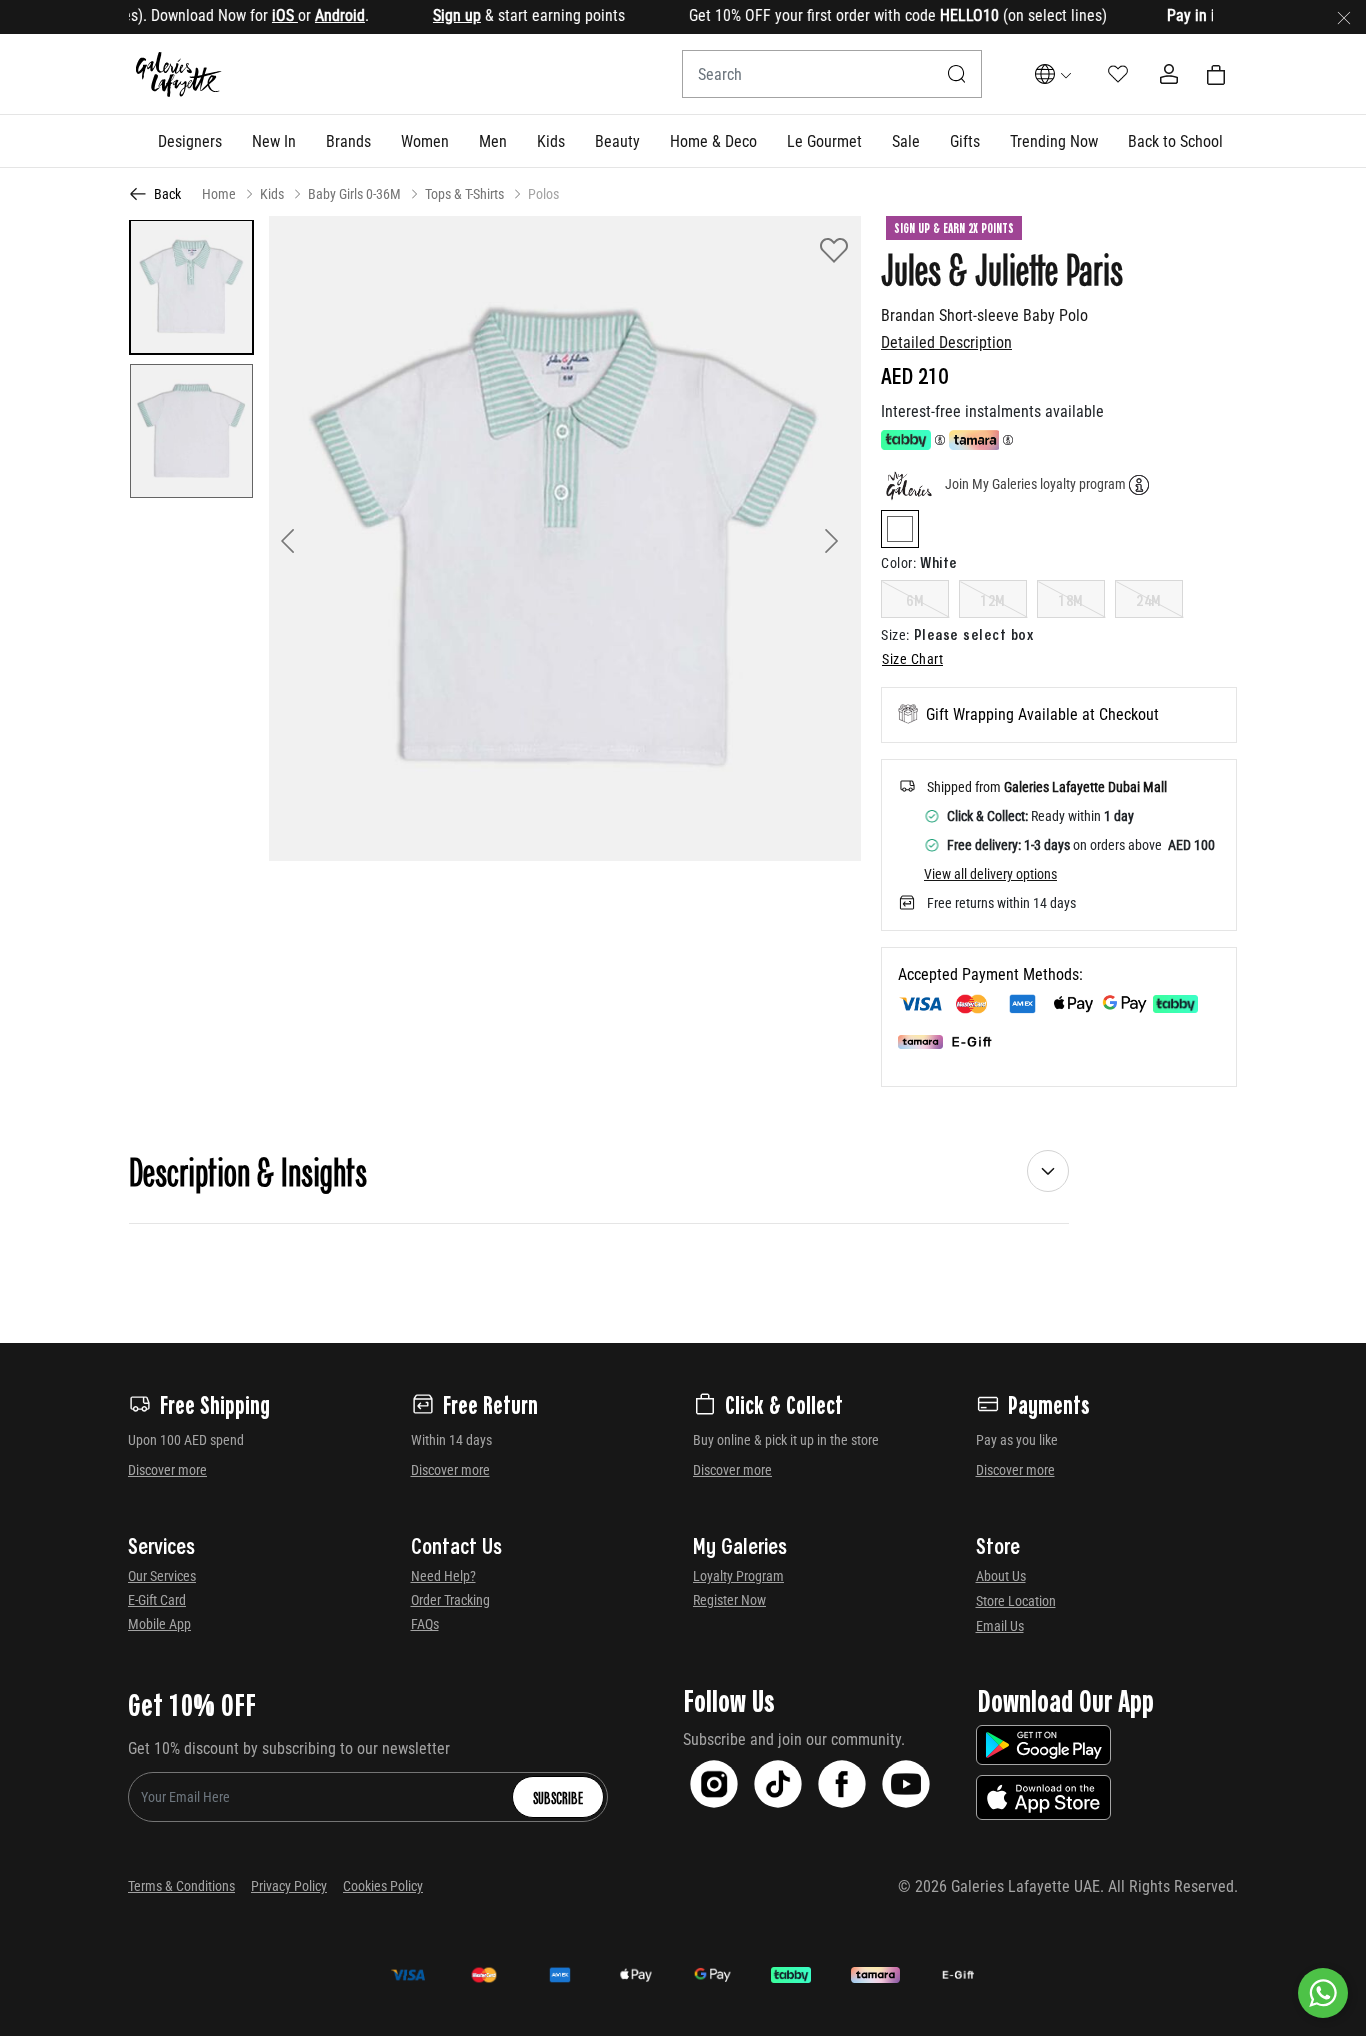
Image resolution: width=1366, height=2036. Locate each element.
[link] (348, 141)
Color (898, 563)
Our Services (162, 1576)
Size (895, 635)
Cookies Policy (383, 1886)
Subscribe (558, 1797)
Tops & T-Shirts (464, 194)
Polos (543, 194)
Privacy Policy (289, 1886)
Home (219, 194)
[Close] (1344, 17)
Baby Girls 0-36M (354, 194)
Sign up (426, 15)
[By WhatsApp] (1323, 1993)
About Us (1001, 1576)
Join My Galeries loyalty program (1035, 484)
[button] (190, 141)
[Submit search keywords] (957, 74)
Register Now (729, 1600)
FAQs (425, 1624)
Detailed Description (946, 342)
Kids (272, 194)
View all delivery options (990, 874)
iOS (254, 15)
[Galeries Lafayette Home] (179, 74)
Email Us (1000, 1626)
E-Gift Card (157, 1600)
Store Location (1016, 1601)
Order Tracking (450, 1600)
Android (309, 15)
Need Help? (443, 1576)
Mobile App (159, 1624)
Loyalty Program (738, 1576)
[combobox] (832, 74)
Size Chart (912, 659)
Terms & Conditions (181, 1886)
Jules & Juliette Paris (1002, 268)
